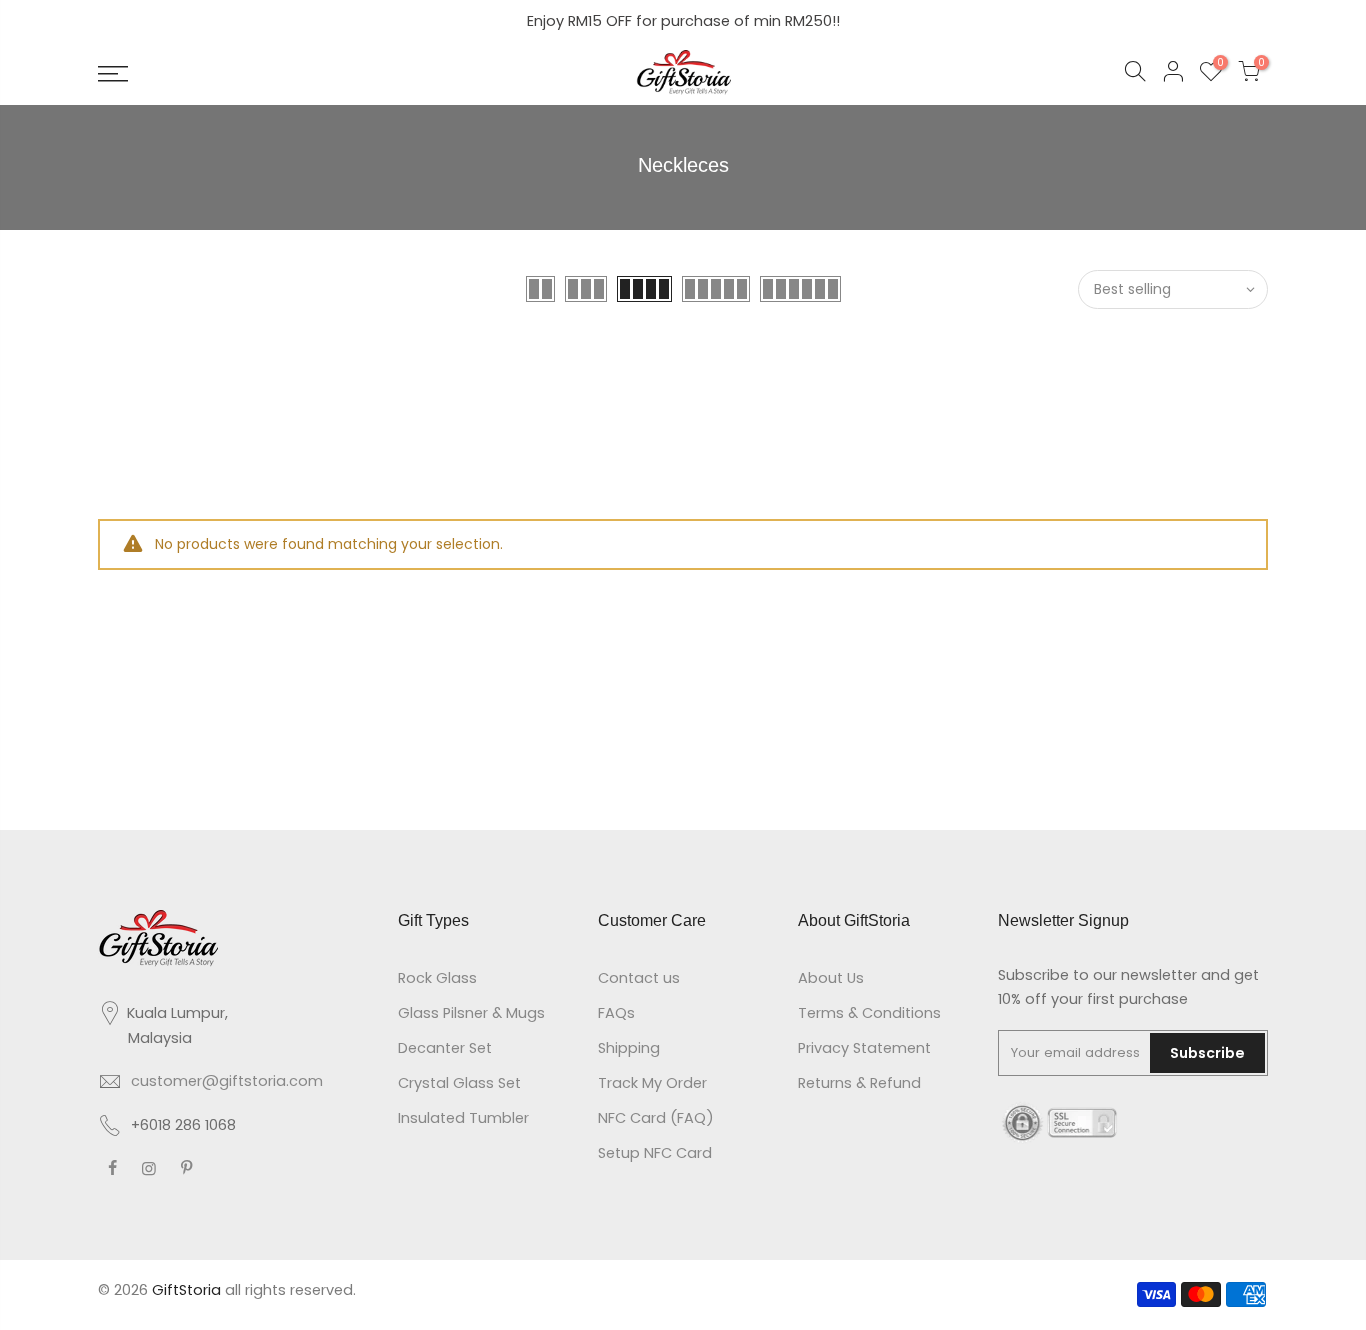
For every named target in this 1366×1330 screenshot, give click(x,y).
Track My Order (652, 1083)
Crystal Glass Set (459, 1083)
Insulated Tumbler (463, 1118)
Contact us (639, 978)
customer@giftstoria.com (227, 1081)
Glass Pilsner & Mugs (471, 1013)
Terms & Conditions (869, 1013)
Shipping (629, 1048)
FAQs (616, 1013)
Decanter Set (445, 1048)
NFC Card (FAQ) (656, 1118)
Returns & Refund (859, 1083)
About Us (831, 978)
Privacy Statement (864, 1048)
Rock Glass (437, 978)
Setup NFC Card (655, 1153)
